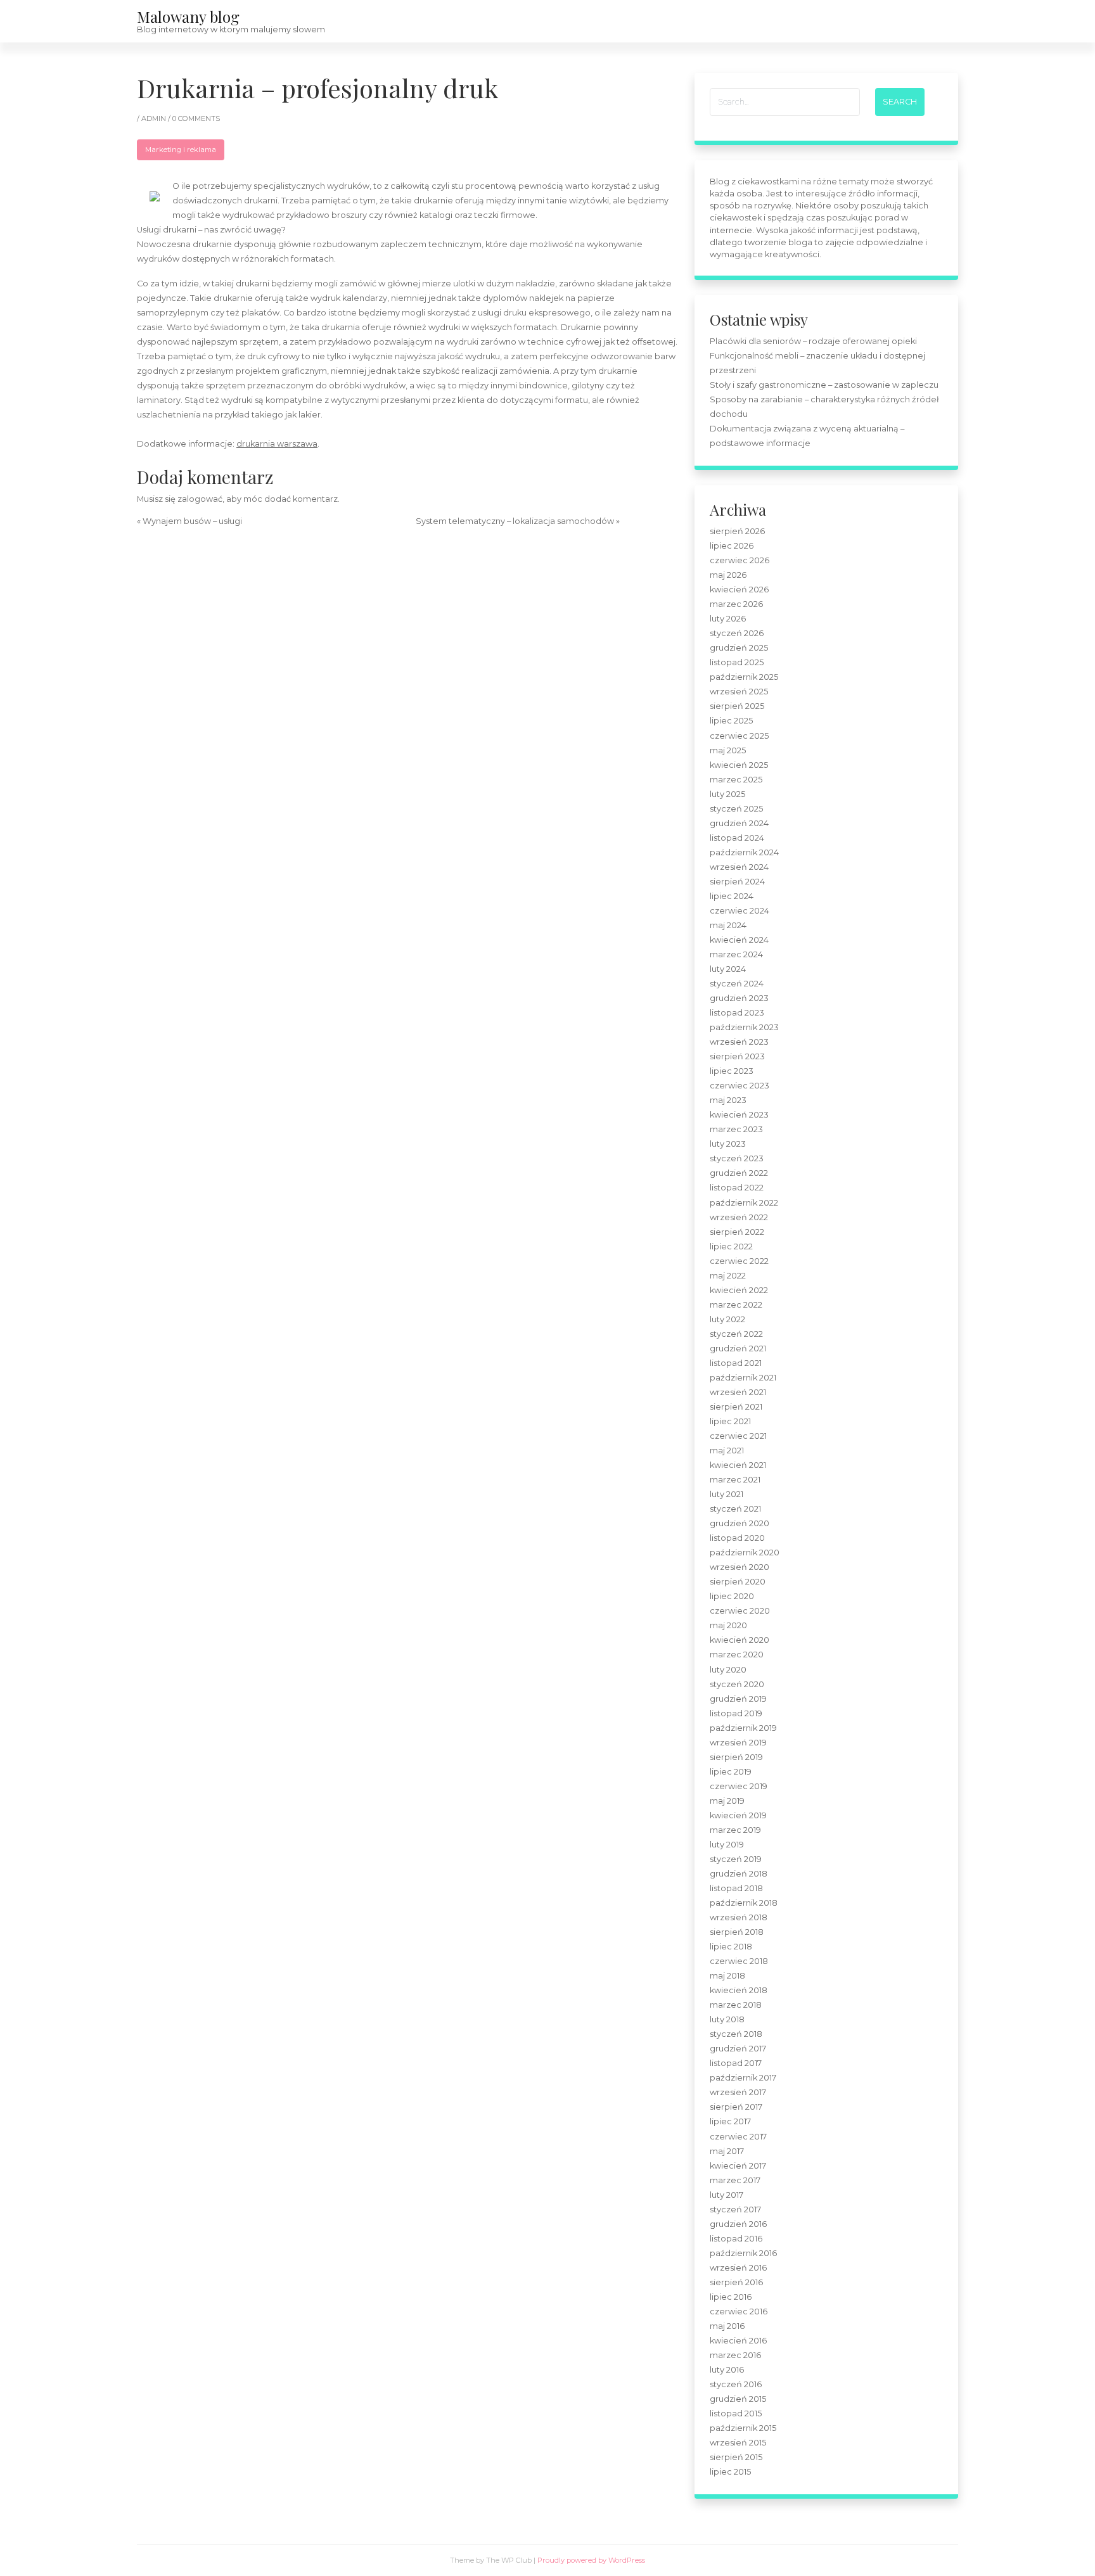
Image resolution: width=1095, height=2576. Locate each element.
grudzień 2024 (739, 823)
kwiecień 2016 (738, 2341)
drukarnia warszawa (277, 444)
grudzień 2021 (738, 1349)
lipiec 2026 (732, 546)
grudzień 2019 (738, 1699)
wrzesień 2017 (738, 2092)
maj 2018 (727, 1976)
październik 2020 (745, 1553)
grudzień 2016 (738, 2224)
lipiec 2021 (730, 1421)
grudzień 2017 (738, 2049)
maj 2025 (728, 750)
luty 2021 (727, 1494)
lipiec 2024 (732, 896)
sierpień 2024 (737, 882)
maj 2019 (727, 1801)
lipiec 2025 (731, 721)
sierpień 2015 (736, 2457)
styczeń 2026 (737, 633)
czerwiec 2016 (739, 2311)
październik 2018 (744, 1903)
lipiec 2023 (732, 1071)
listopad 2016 (736, 2239)
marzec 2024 (736, 954)
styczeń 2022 (736, 1334)
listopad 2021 (736, 1363)
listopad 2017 (736, 2063)
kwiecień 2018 (739, 1990)
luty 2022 (727, 1319)
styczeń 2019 (736, 1859)
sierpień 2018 (737, 1932)
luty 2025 (727, 794)
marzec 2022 (736, 1305)
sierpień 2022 (737, 1232)
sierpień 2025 (737, 706)
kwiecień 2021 (738, 1465)
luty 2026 (728, 619)
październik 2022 (744, 1203)
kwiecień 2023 (739, 1115)
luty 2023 (728, 1144)
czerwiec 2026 (740, 560)
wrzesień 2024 (739, 867)
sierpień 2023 (737, 1056)
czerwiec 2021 (738, 1436)
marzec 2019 (735, 1830)
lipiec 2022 (731, 1247)
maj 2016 (727, 2326)
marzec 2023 (736, 1129)
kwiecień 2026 (739, 590)
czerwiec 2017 (738, 2137)
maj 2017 (727, 2151)
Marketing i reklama (181, 150)
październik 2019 (743, 1728)
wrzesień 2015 (738, 2443)
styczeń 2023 (737, 1158)
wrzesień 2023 (739, 1042)
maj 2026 (728, 575)
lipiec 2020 (732, 1596)
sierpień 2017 (736, 2107)
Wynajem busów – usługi (192, 521)
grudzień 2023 (739, 998)
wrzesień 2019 (738, 1743)
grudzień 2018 (739, 1874)
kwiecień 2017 (738, 2166)
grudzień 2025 (739, 648)
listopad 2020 (737, 1538)
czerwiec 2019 (739, 1786)
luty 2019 (727, 1845)
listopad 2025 (737, 662)
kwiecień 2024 (739, 940)
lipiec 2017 (730, 2121)
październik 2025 (744, 677)
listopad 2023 (737, 1013)
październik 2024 (744, 852)
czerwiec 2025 (739, 736)
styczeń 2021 (735, 1509)
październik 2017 (743, 2078)
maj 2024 (728, 925)
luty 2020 (728, 1670)
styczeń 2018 (736, 2034)
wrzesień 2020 (740, 1567)
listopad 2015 (736, 2413)
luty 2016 (727, 2370)
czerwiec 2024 (740, 911)
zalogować (200, 499)
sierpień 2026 (737, 531)
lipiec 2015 (730, 2472)
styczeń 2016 (736, 2384)
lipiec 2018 (731, 1947)
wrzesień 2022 (739, 1217)
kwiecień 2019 (738, 1815)
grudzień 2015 (738, 2399)
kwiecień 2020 (740, 1640)
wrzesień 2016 (738, 2268)
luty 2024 (728, 969)
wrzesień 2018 (739, 1917)
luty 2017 (727, 2195)
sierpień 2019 (736, 1757)
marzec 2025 (736, 780)
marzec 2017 (735, 2180)
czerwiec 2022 (739, 1261)
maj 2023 (728, 1100)
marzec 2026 (736, 604)
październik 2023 (744, 1027)
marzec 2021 (735, 1480)
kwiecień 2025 (739, 765)
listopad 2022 (737, 1188)
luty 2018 (727, 2019)
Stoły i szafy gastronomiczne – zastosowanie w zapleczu (824, 385)
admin (155, 118)
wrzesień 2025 (739, 692)
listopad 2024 (737, 838)
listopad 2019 (736, 1713)
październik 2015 (743, 2428)
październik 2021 (743, 1378)
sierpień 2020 (738, 1582)
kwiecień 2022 (739, 1290)
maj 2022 (728, 1276)
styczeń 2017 (735, 2209)
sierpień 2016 (736, 2282)
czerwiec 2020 (740, 1611)
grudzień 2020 (740, 1523)
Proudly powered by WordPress (591, 2560)
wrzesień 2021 (738, 1392)
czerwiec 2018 (739, 1961)
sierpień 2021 (736, 1407)
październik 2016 (743, 2253)
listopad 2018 (736, 1888)
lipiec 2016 (731, 2297)
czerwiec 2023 (740, 1086)
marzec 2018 (736, 2005)
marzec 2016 (735, 2355)
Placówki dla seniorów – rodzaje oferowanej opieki (813, 341)
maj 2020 (728, 1625)
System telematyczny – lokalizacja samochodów (515, 521)
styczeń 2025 (736, 809)
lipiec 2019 (731, 1772)
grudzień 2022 (739, 1173)
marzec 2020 (737, 1655)
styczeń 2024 (737, 984)
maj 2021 (727, 1451)
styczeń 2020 (737, 1684)
